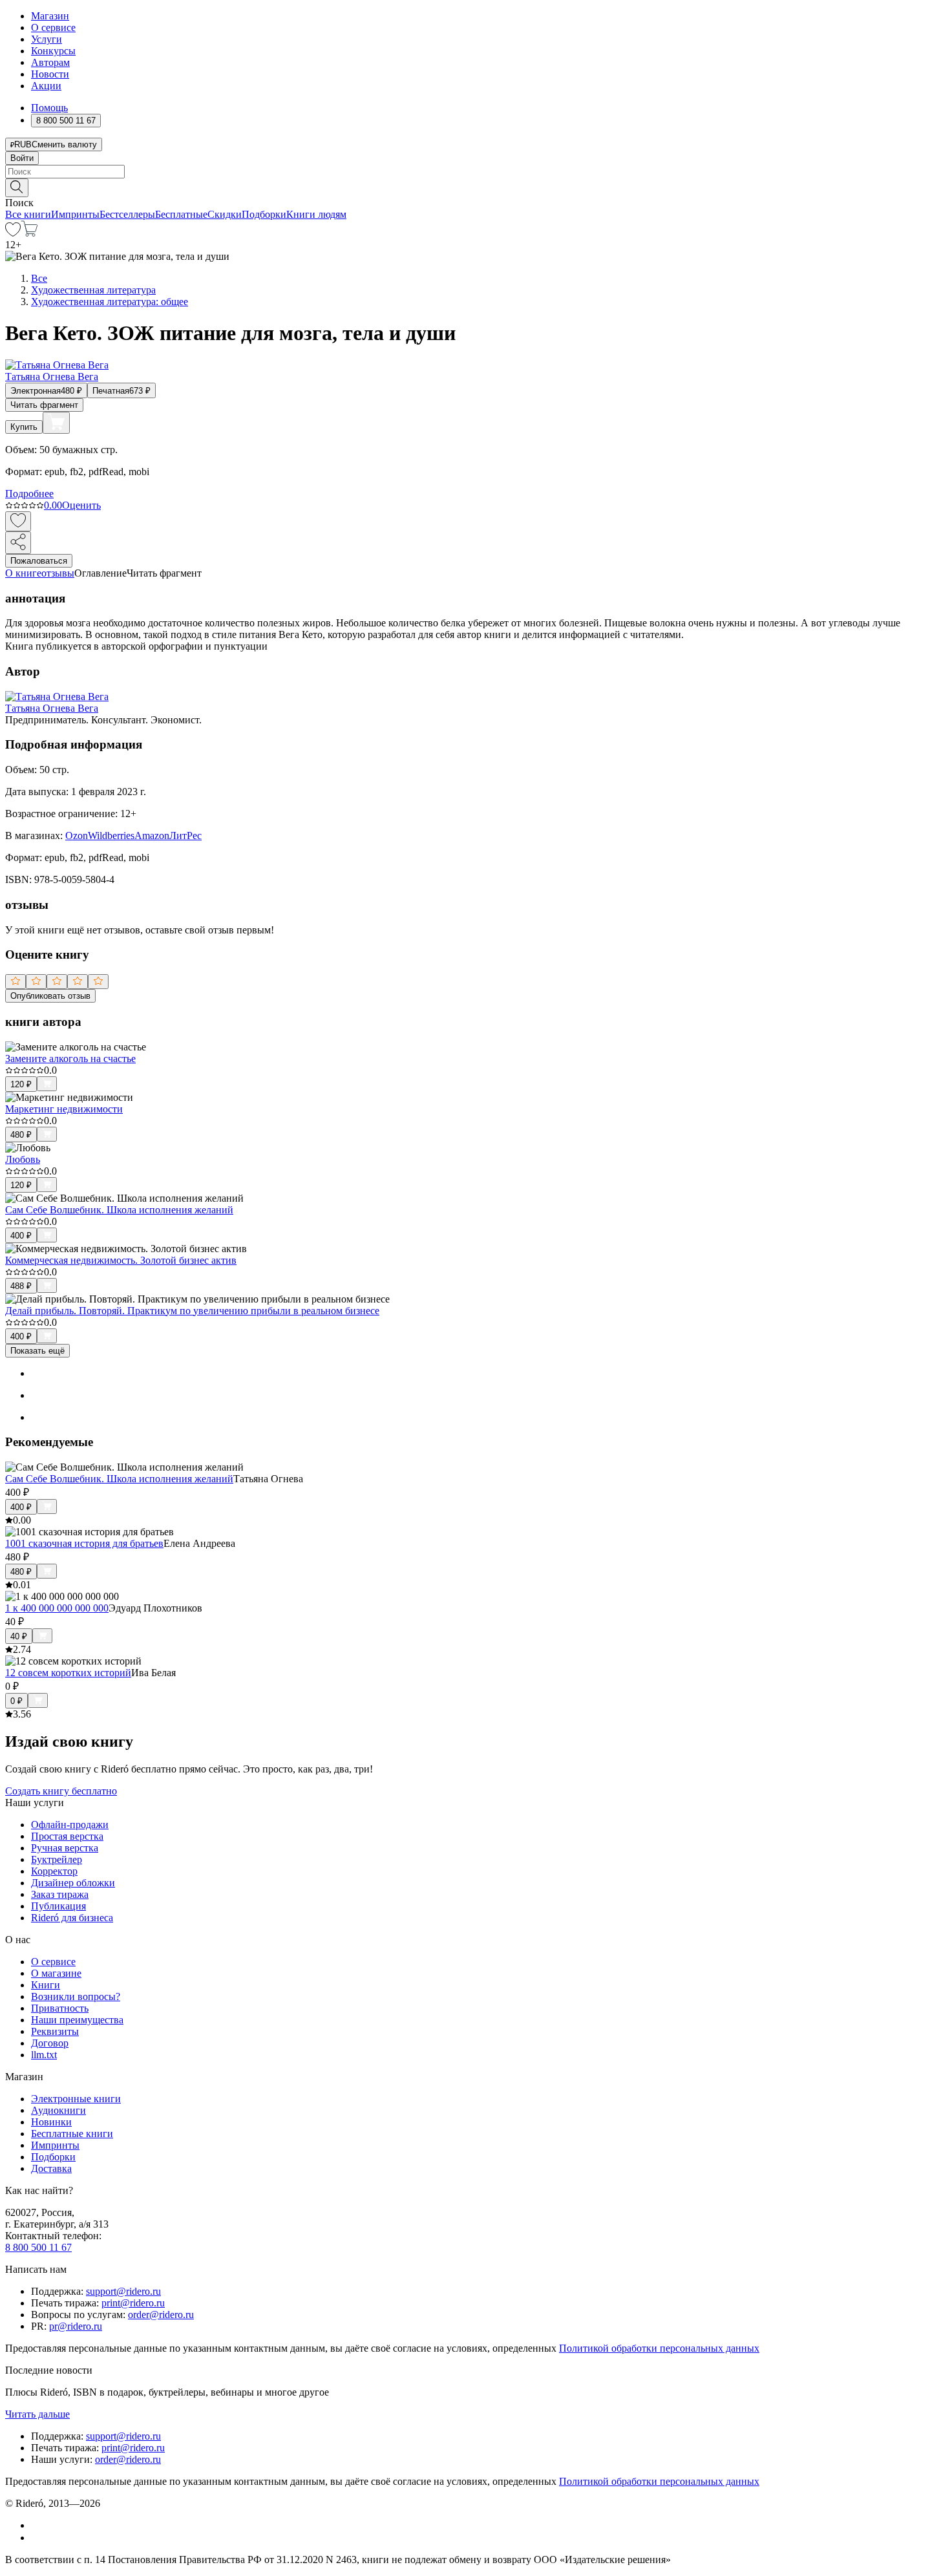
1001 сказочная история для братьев (84, 1543)
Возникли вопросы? (76, 1996)
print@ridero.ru (133, 2303)
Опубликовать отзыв (50, 996)
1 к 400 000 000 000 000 (57, 1608)
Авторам (50, 62)
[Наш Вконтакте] (38, 2525)
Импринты (75, 214)
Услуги (47, 39)
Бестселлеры (127, 214)
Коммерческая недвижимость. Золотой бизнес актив (121, 1260)
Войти (22, 158)
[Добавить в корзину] (56, 423)
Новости (50, 74)
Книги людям (316, 214)
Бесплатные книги (72, 2134)
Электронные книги (76, 2099)
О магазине (56, 1973)
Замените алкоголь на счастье (70, 1059)
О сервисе (53, 27)
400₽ (21, 1236)
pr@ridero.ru (76, 2326)
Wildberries (111, 836)
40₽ (19, 1636)
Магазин (50, 16)
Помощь (49, 108)
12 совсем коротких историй (68, 1673)
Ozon (77, 836)
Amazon (152, 836)
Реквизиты (55, 2031)
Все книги (28, 214)
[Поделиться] (18, 543)
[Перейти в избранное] (13, 233)
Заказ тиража (60, 1894)
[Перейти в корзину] (29, 233)
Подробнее (29, 494)
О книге (23, 573)
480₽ (21, 1135)
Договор (50, 2043)
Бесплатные (181, 214)
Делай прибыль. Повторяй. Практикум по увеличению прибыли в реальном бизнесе (192, 1311)
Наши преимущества (77, 2020)
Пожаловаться (39, 561)
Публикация (58, 1906)
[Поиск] (17, 188)
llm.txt (44, 2055)
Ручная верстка (65, 1848)
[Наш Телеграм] (37, 2538)
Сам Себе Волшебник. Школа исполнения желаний (119, 1210)
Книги (46, 1985)
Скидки (225, 214)
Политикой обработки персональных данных (659, 2348)
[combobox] (475, 172)
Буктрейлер (57, 1859)
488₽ (21, 1286)
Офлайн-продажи (70, 1825)
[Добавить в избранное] (18, 521)
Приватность (60, 2008)
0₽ (16, 1701)
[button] (475, 187)
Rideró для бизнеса (72, 1918)
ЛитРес (185, 836)
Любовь (23, 1159)
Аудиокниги (58, 2110)
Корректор (54, 1871)
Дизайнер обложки (73, 1883)
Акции (46, 86)
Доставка (51, 2168)
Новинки (51, 2122)
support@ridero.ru (123, 2291)
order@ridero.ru (161, 2315)
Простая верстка (67, 1836)
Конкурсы (53, 51)
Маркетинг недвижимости (64, 1109)
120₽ (21, 1084)
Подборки (264, 214)
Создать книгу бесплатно (61, 1791)
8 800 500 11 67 (38, 2247)
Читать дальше (37, 2414)
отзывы (58, 573)
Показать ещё (37, 1351)
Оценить (81, 505)
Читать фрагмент (44, 405)
